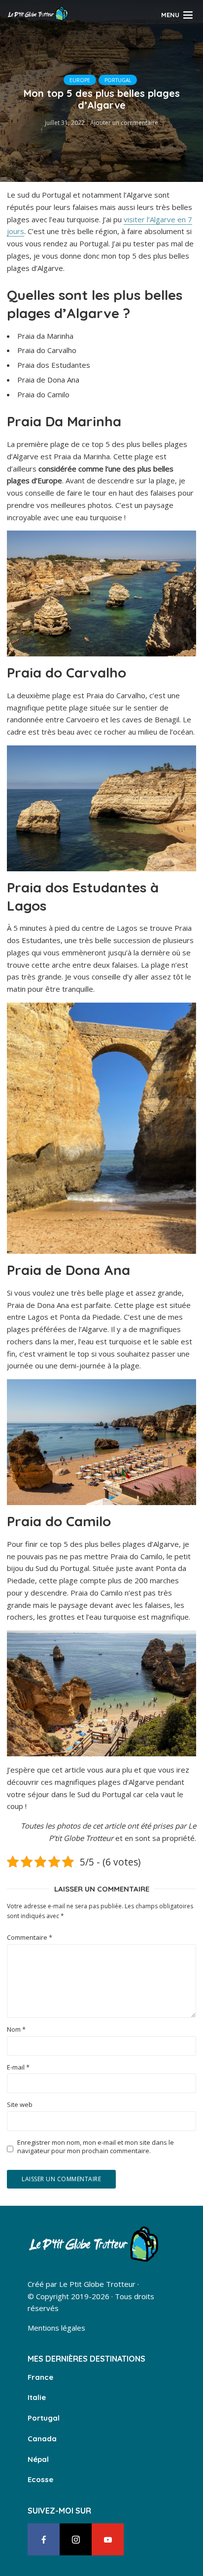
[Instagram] (76, 2539)
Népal (38, 2459)
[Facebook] (44, 2539)
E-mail (18, 2067)
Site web (20, 2105)
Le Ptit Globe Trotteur (97, 2284)
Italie (37, 2397)
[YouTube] (108, 2539)
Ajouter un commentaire (124, 123)
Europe (80, 80)
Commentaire (30, 1938)
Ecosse (40, 2479)
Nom (16, 2029)
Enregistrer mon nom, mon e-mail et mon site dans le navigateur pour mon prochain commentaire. (96, 2147)
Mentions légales (56, 2328)
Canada (42, 2439)
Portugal (118, 80)
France (40, 2377)
